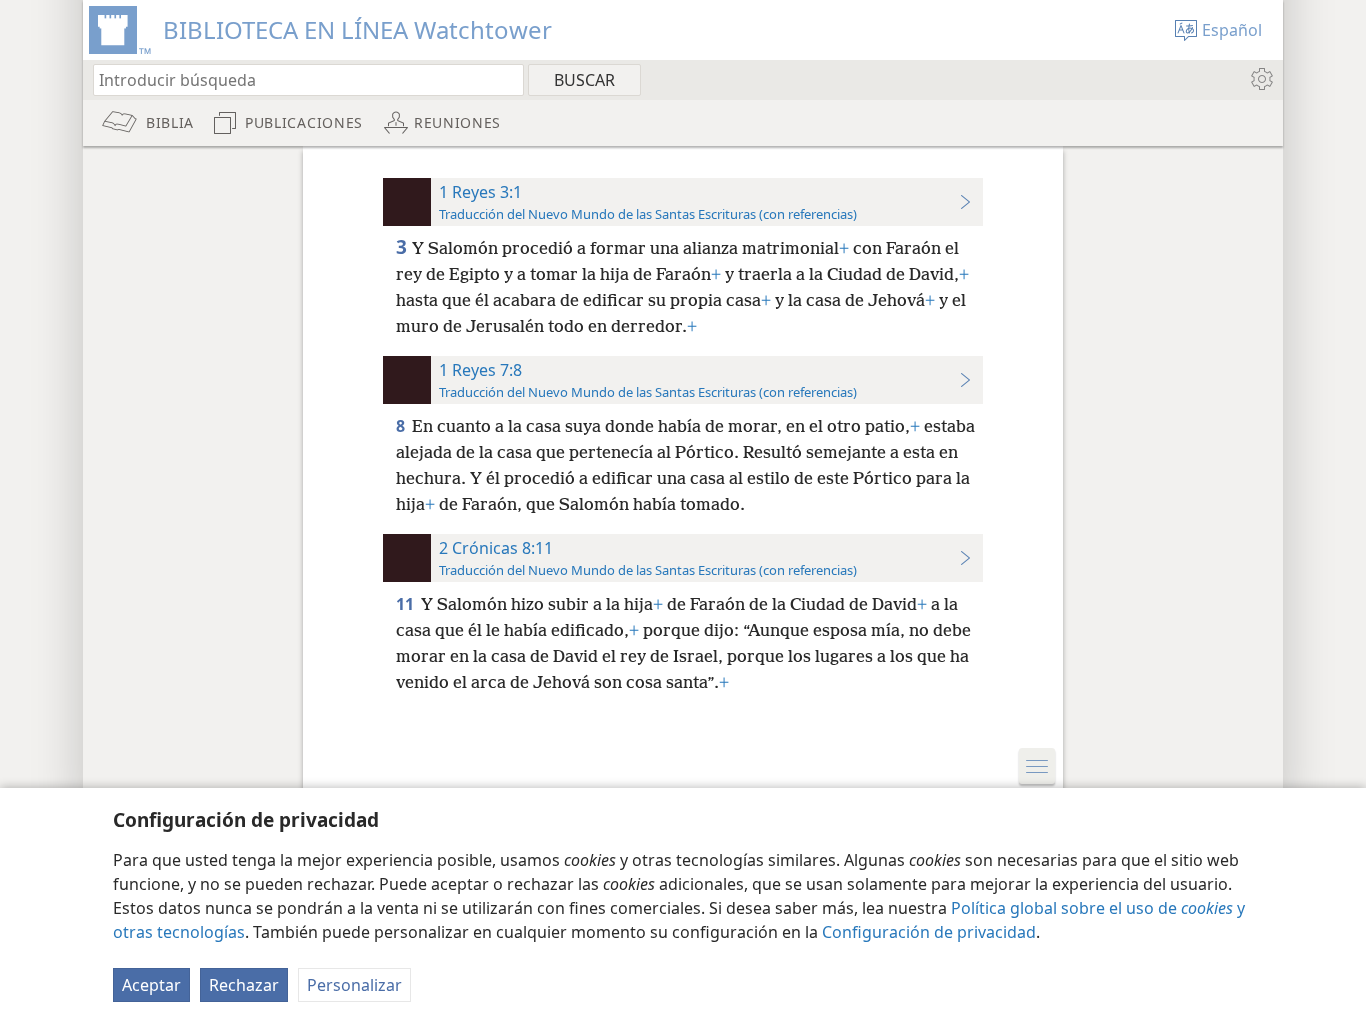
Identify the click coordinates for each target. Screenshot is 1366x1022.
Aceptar (151, 985)
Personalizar (354, 985)
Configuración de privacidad (929, 932)
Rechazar (244, 985)
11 (406, 604)
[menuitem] (1260, 79)
